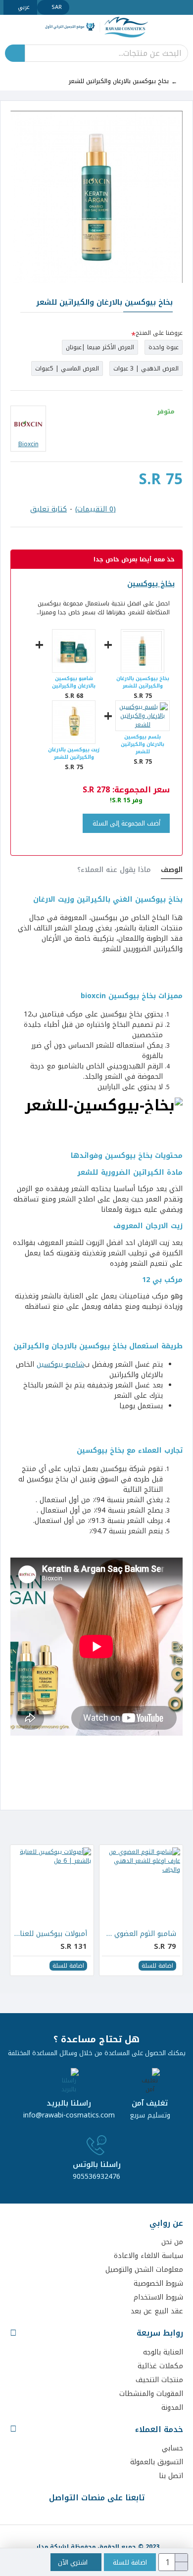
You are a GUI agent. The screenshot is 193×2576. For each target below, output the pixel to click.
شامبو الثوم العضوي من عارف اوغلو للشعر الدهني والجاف (139, 1934)
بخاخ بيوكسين (151, 584)
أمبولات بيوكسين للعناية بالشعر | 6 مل (50, 1934)
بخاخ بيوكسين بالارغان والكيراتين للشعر (143, 682)
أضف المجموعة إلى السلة (126, 823)
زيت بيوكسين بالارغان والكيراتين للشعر (74, 753)
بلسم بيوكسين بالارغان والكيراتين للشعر (143, 744)
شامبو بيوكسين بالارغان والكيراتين (74, 682)
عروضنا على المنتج (159, 333)
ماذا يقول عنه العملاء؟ (114, 871)
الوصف (172, 871)
